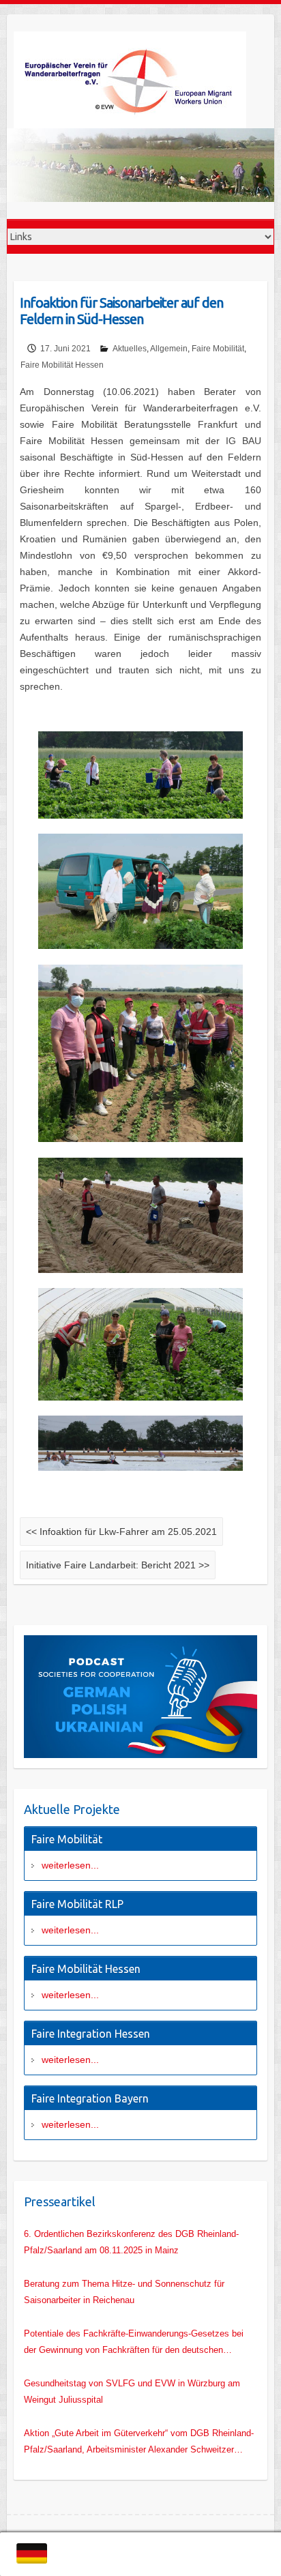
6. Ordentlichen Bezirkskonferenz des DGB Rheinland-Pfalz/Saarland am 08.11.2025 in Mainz (131, 2242)
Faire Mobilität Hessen (62, 365)
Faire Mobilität (218, 349)
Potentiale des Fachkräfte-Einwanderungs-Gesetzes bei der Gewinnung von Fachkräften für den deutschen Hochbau (134, 2343)
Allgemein (169, 349)
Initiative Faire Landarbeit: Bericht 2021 (118, 1565)
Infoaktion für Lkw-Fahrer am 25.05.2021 (121, 1532)
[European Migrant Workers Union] (140, 80)
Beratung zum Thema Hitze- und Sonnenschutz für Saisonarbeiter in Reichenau (124, 2292)
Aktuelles (130, 349)
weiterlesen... (70, 1865)
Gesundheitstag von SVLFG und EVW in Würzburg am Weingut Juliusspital (132, 2391)
